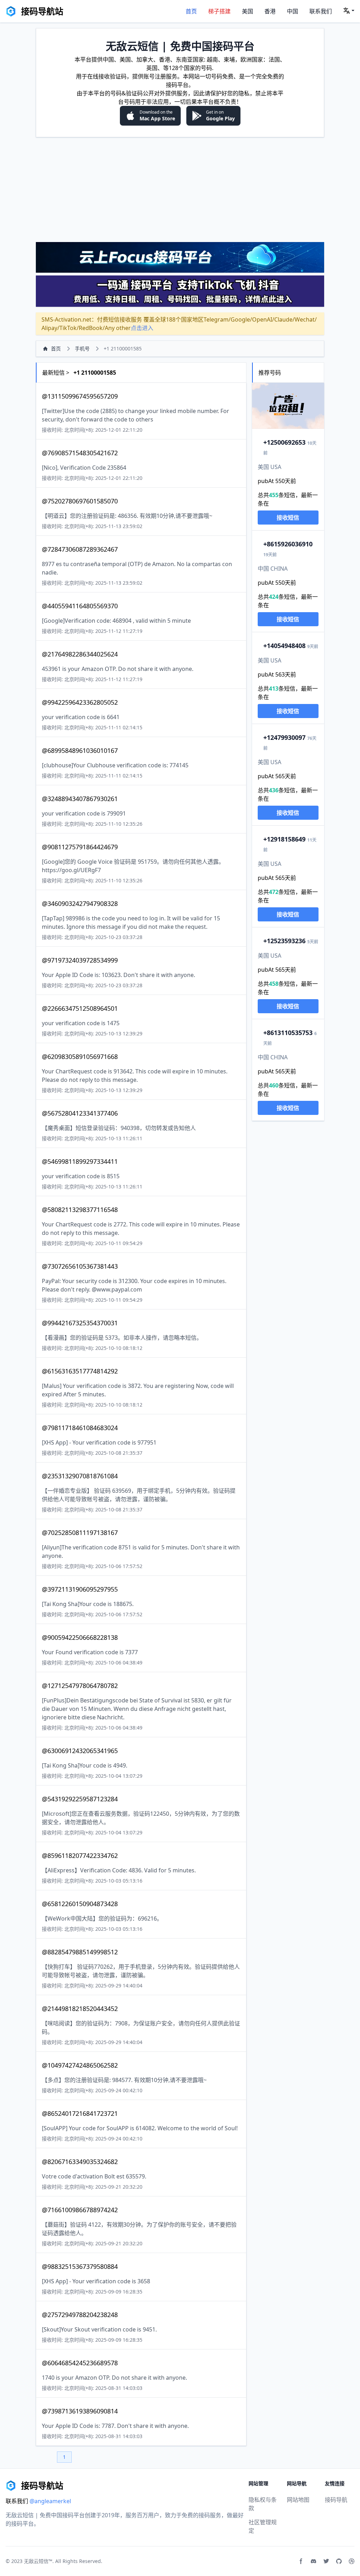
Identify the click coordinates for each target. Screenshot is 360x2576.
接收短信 (288, 518)
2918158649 (284, 839)
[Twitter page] (326, 2561)
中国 (292, 11)
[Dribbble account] (352, 2561)
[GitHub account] (339, 2561)
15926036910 (288, 544)
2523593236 (284, 941)
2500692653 (284, 442)
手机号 (82, 348)
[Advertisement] (180, 189)
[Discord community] (314, 2561)
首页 (191, 11)
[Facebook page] (301, 2561)
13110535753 (288, 1033)
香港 (270, 11)
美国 (247, 11)
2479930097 (284, 737)
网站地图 (298, 2500)
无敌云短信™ (38, 2561)
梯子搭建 (219, 11)
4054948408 (284, 646)
